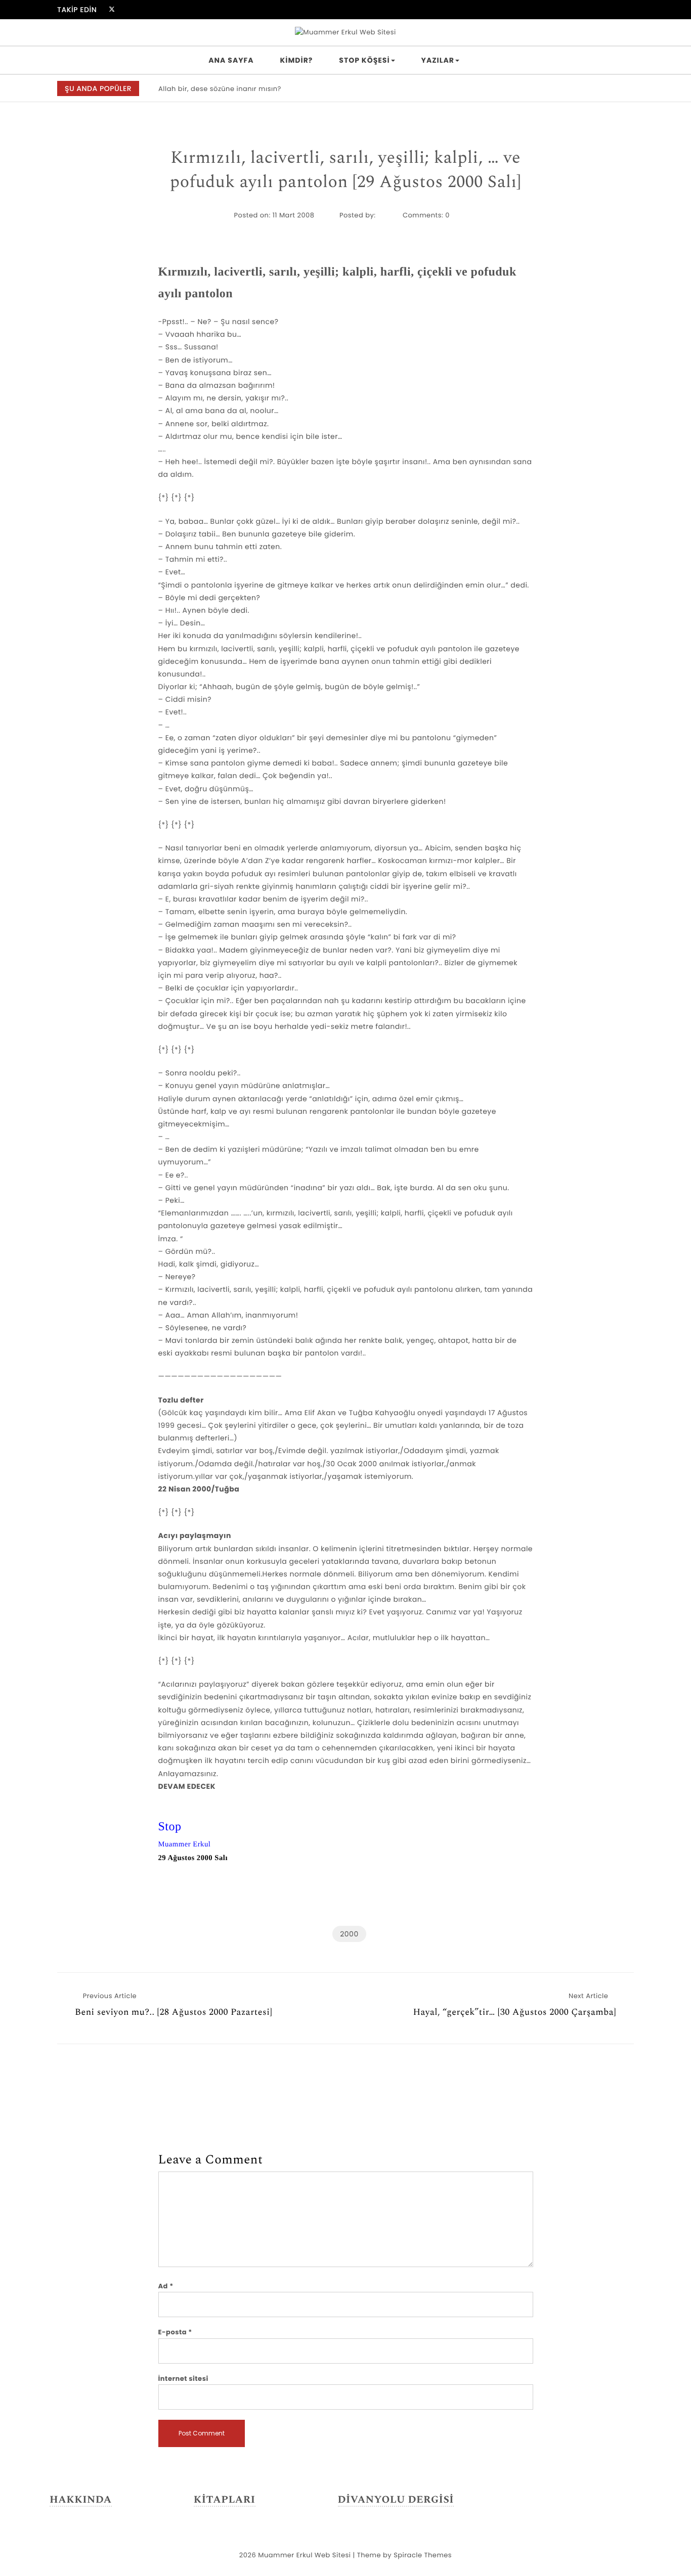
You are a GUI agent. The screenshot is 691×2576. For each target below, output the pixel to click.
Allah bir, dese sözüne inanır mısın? (220, 89)
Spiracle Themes (423, 2555)
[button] (620, 89)
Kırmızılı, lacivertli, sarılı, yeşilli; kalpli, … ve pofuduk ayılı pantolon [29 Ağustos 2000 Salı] (346, 170)
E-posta (175, 2332)
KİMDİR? (297, 60)
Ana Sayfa (231, 60)
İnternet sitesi (183, 2379)
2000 (349, 1934)
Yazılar (438, 60)
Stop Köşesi (364, 60)
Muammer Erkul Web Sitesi (304, 2555)
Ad (166, 2286)
